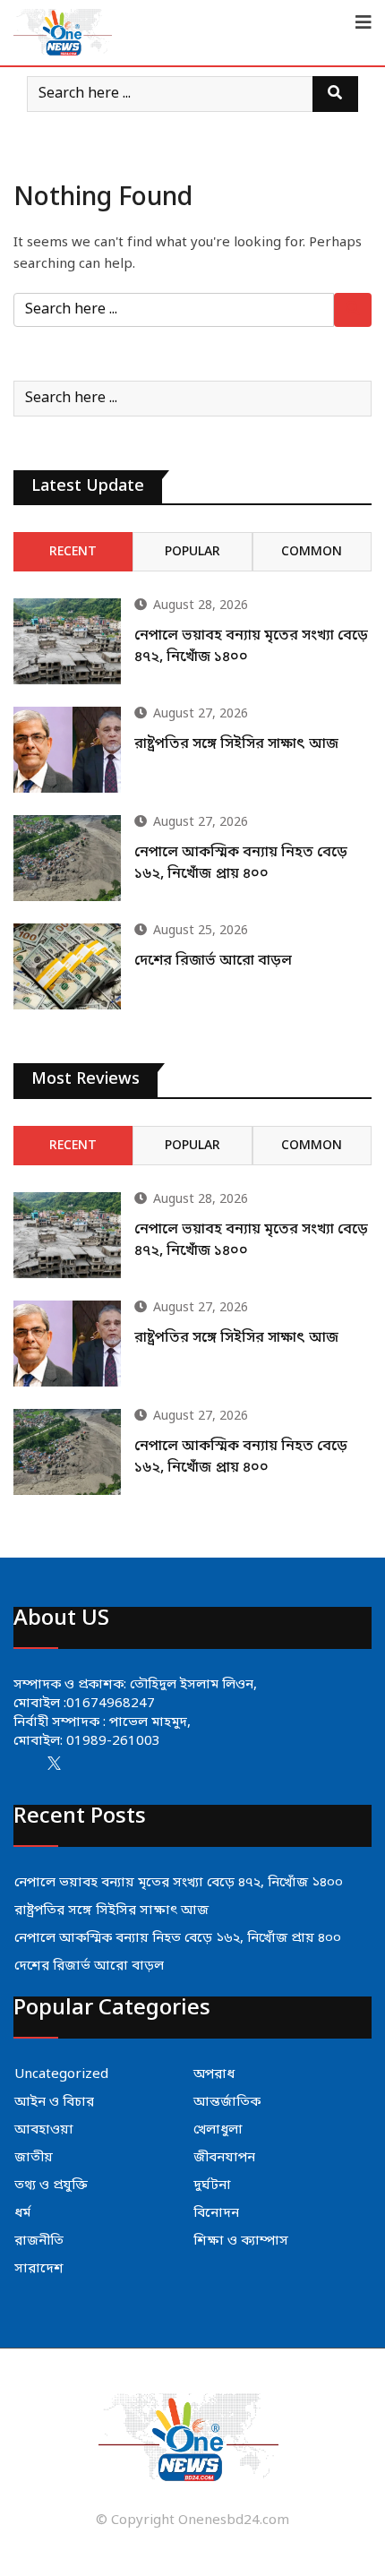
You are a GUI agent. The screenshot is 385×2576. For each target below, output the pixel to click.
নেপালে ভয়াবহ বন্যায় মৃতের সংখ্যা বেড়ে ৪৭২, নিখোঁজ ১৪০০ (179, 1883)
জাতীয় (34, 2158)
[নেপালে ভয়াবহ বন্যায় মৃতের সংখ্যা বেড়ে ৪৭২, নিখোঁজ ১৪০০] (67, 641)
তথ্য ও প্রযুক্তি (51, 2185)
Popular (192, 552)
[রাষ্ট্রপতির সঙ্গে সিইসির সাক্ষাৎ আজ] (67, 750)
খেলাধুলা (218, 2130)
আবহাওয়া (44, 2130)
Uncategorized (61, 2074)
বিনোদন (216, 2213)
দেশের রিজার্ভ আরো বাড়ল (213, 961)
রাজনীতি (39, 2241)
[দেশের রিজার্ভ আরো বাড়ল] (67, 966)
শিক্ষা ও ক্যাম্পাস (241, 2241)
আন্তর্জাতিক (227, 2102)
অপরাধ (214, 2074)
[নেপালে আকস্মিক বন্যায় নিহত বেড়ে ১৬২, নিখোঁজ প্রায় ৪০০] (67, 858)
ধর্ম (22, 2213)
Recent (73, 552)
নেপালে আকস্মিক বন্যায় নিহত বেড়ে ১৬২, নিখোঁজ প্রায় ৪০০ (178, 1938)
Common (312, 552)
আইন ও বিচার (54, 2102)
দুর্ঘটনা (212, 2185)
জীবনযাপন (224, 2158)
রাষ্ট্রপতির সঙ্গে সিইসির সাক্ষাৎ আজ (236, 744)
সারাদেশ (39, 2269)
